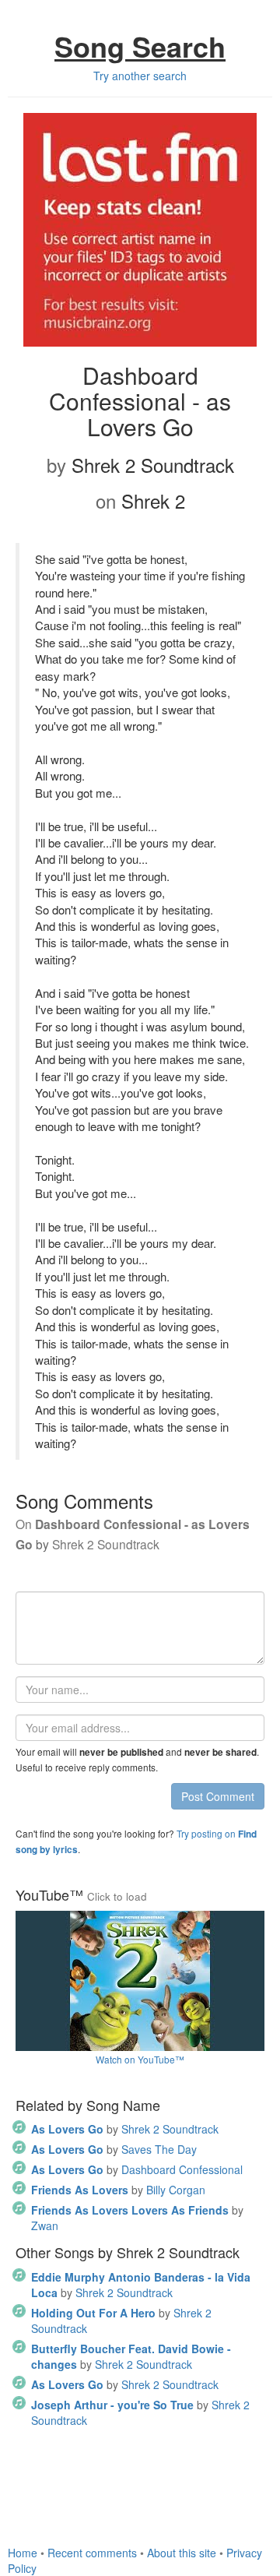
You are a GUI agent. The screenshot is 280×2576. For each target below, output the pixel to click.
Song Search (140, 46)
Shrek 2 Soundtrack (125, 2129)
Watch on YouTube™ (140, 2059)
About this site (182, 2553)
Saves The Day (114, 2149)
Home (23, 2553)
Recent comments (92, 2553)
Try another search (140, 76)
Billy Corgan (118, 2190)
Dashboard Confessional (137, 2169)
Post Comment (218, 1796)
